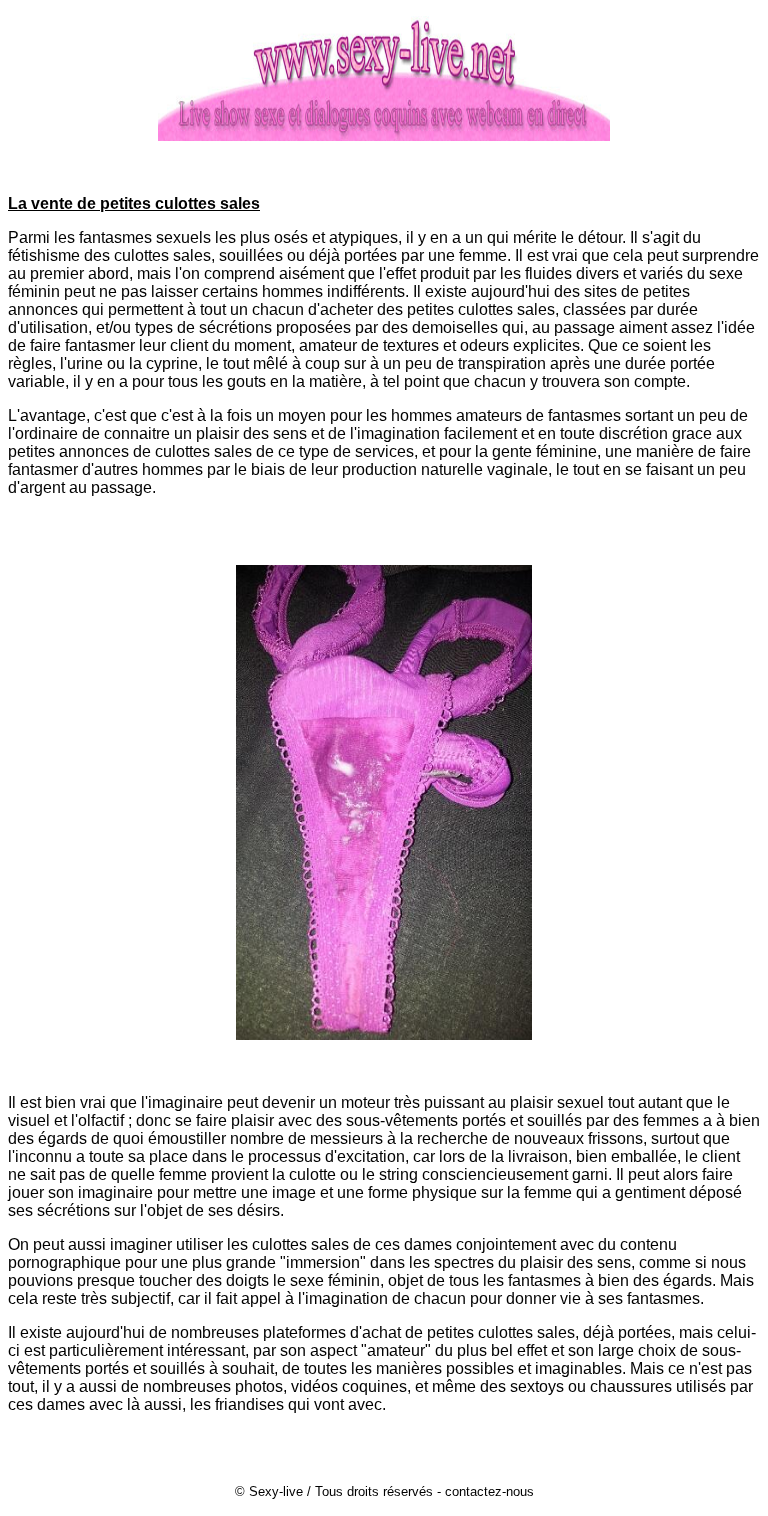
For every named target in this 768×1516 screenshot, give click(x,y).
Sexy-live (276, 1491)
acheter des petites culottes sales (437, 309)
